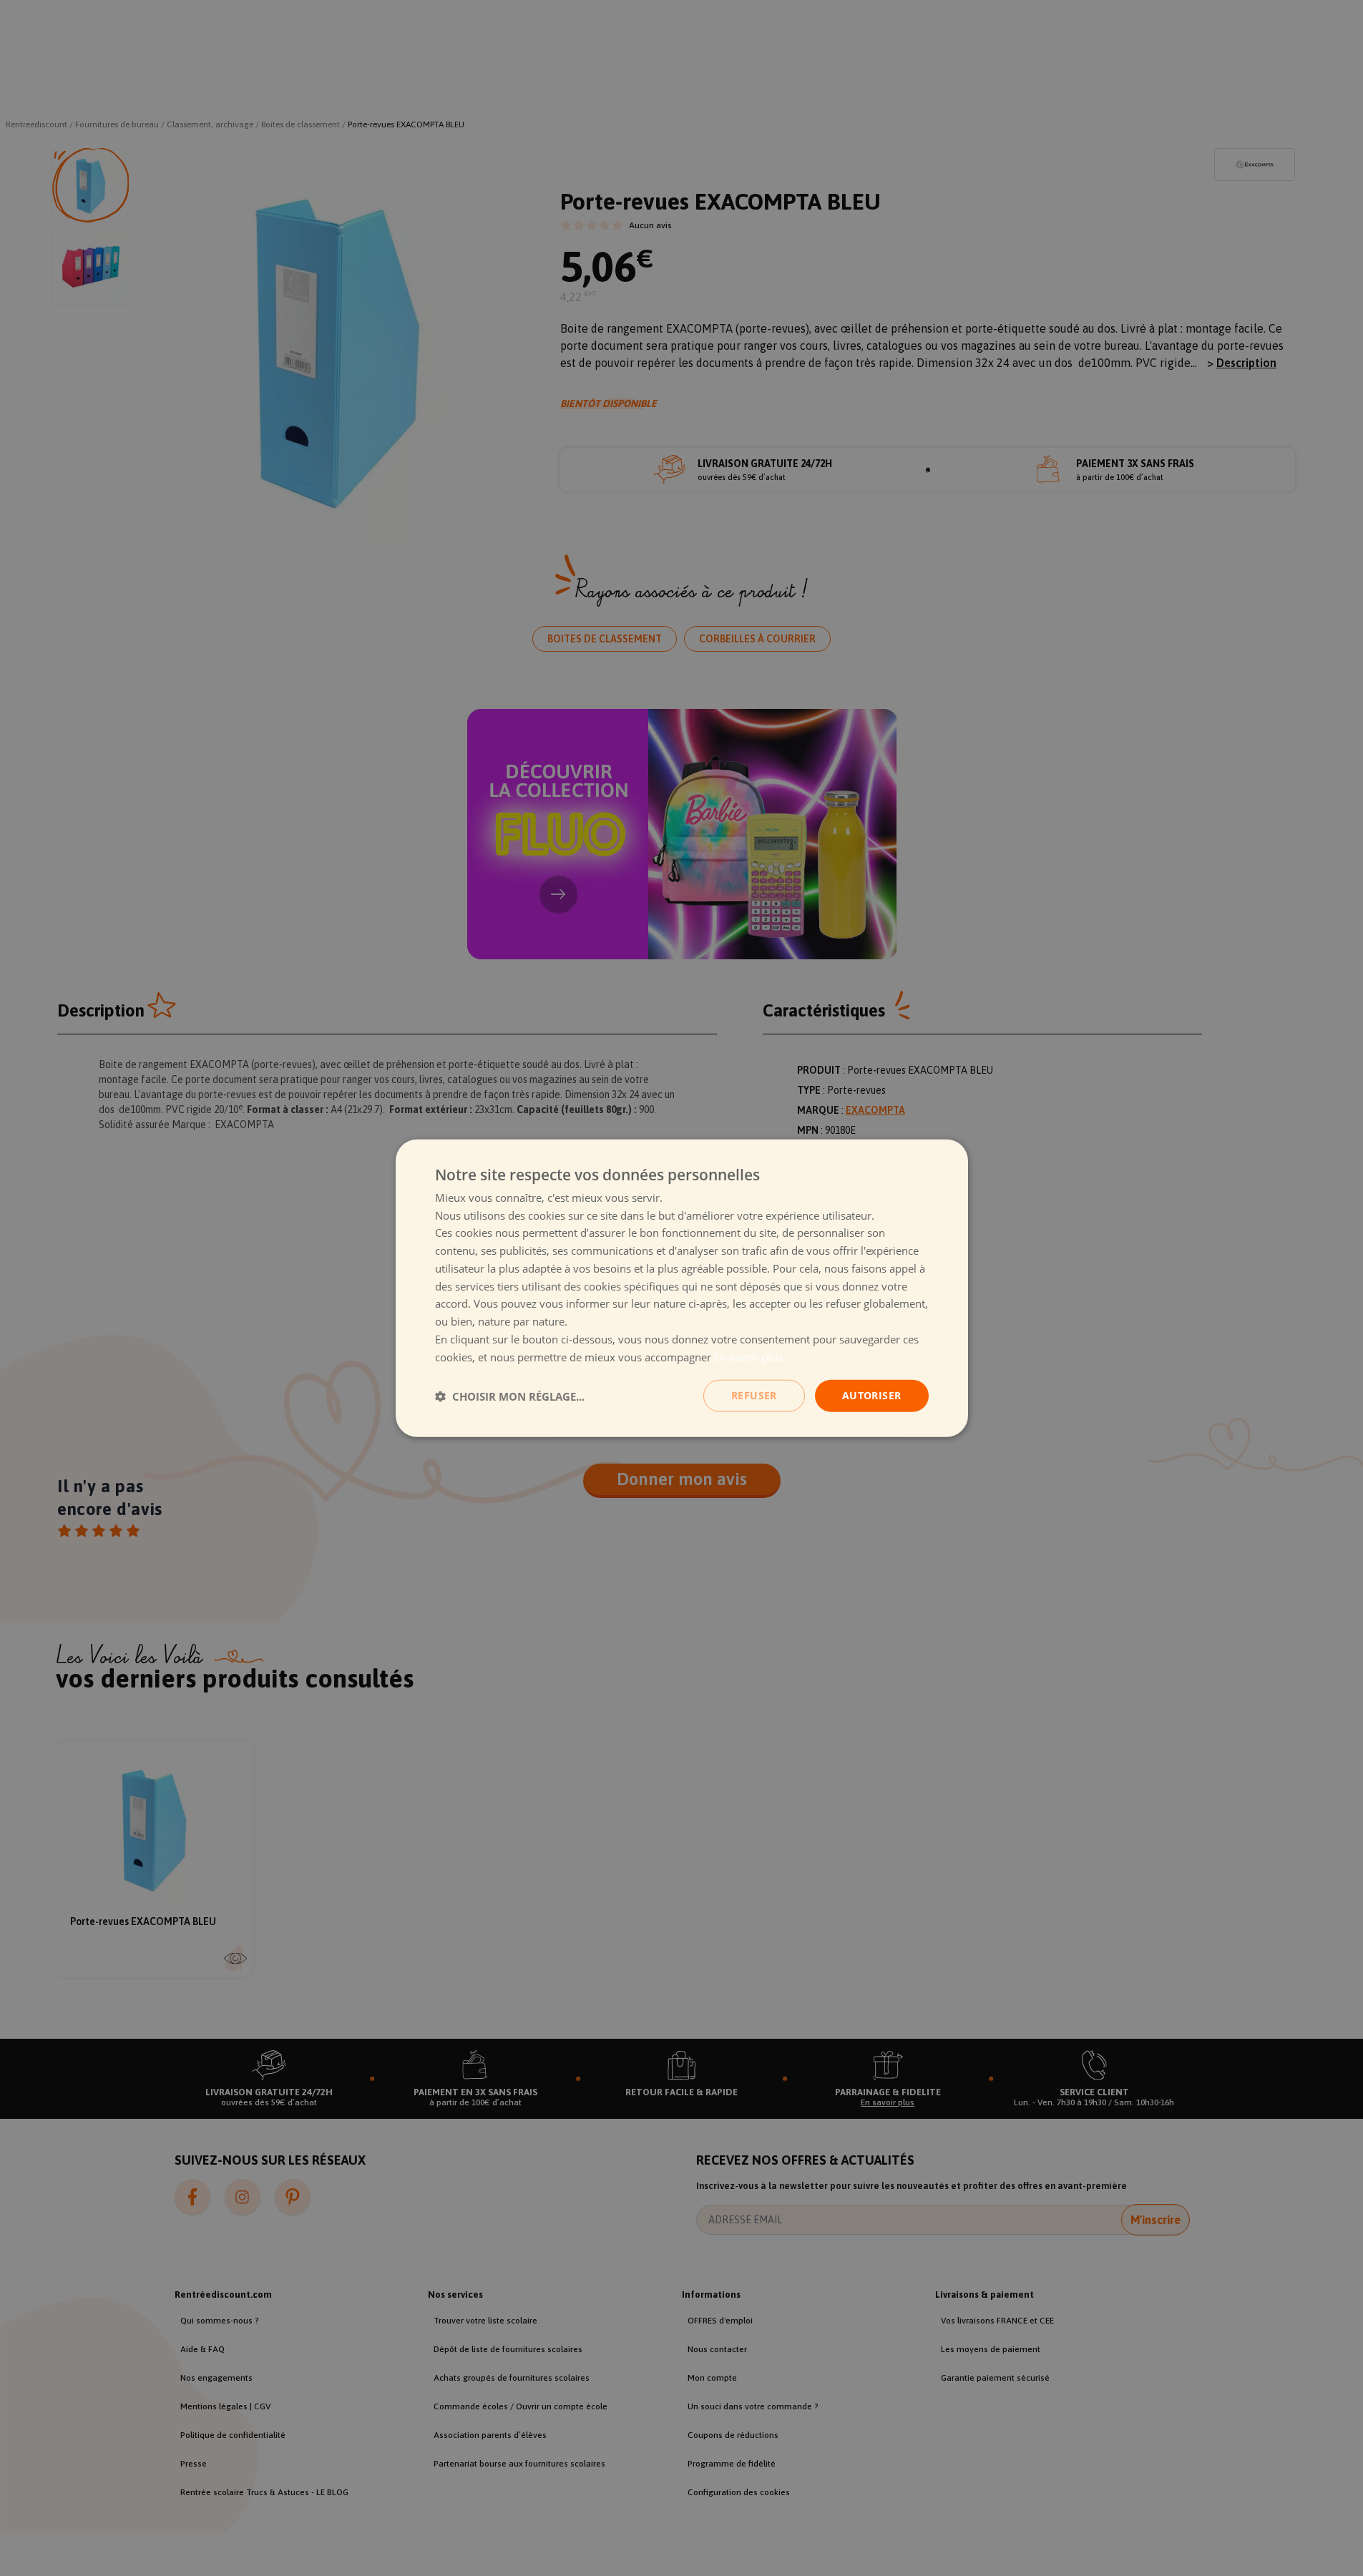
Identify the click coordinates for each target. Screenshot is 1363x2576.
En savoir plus (748, 1356)
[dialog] (682, 1288)
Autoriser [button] (872, 1395)
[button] (510, 1396)
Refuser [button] (754, 1395)
